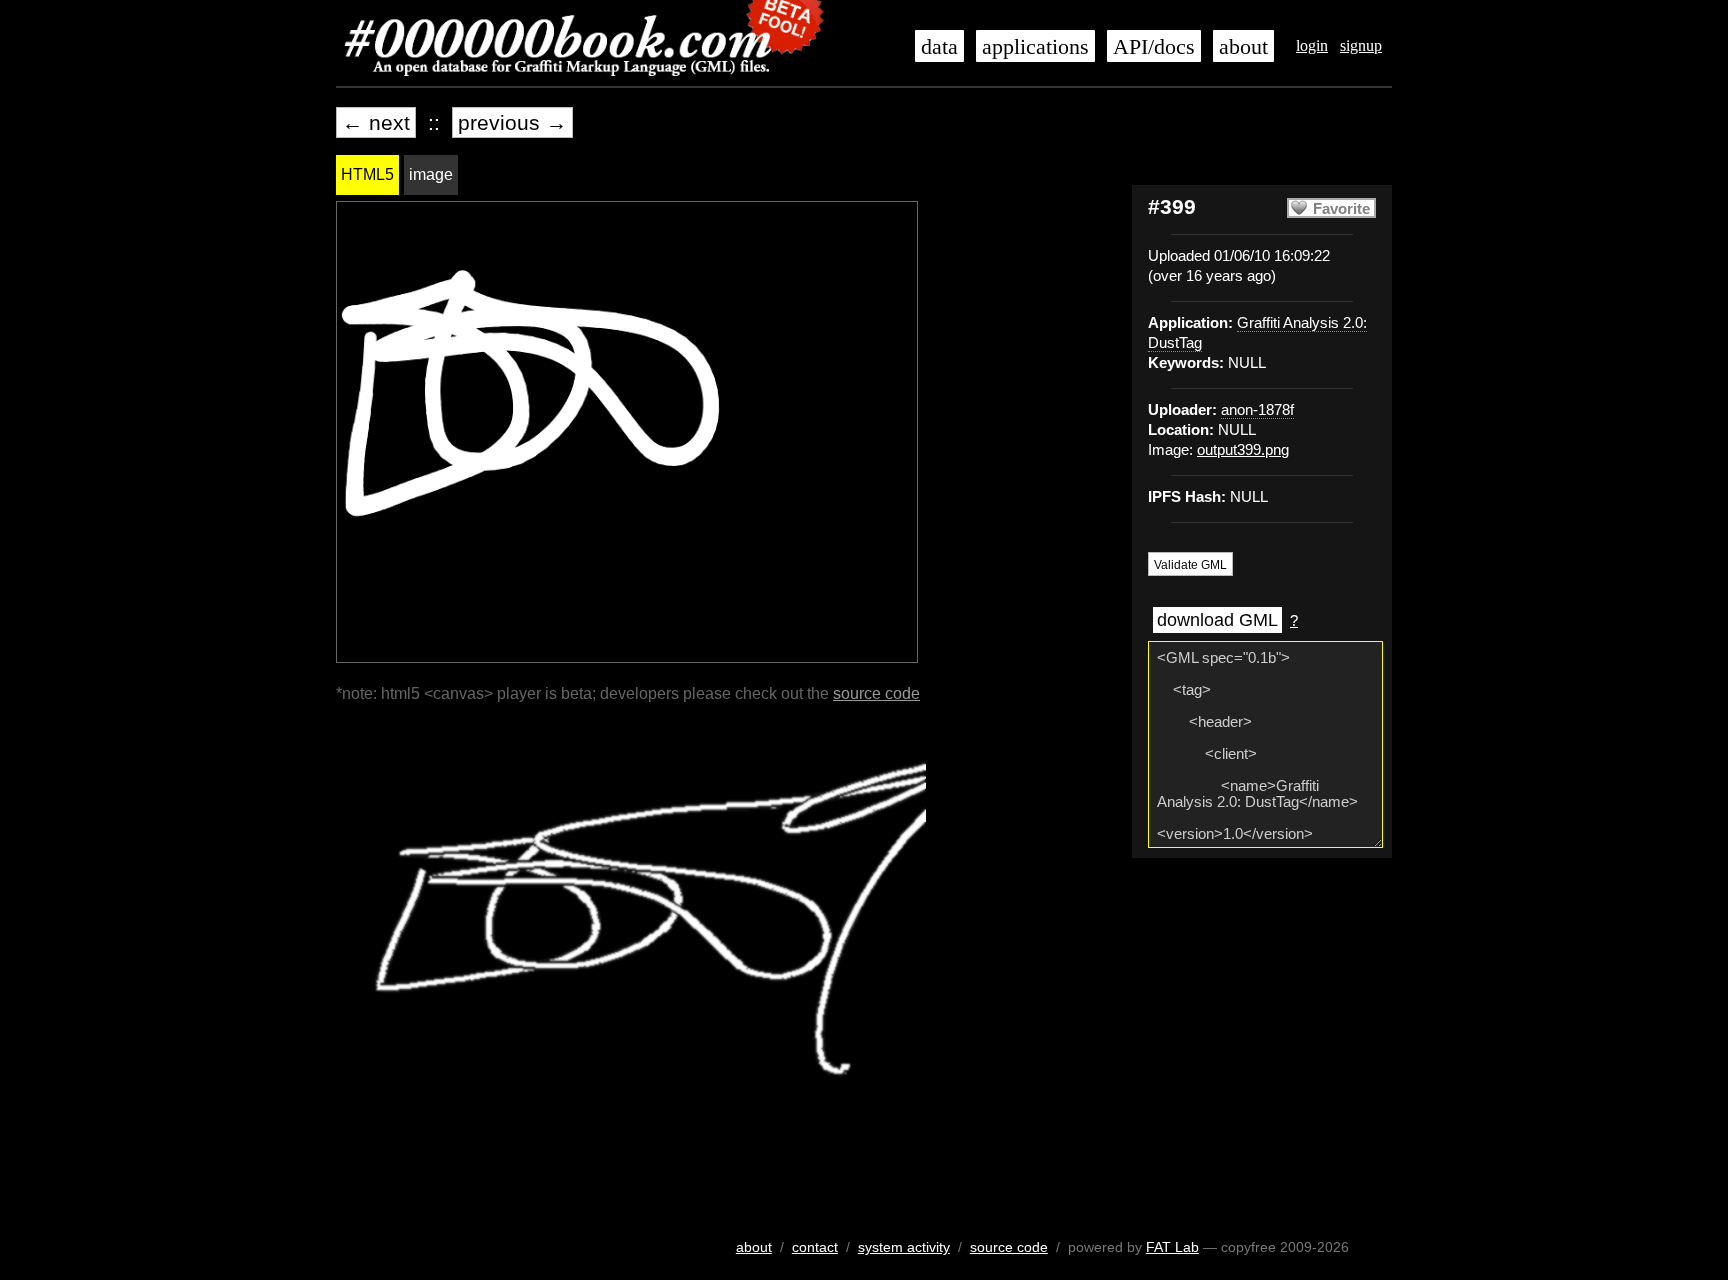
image (431, 174)
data (939, 47)
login (1312, 45)
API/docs (1154, 47)
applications (1035, 47)
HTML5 (367, 174)
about (1243, 47)
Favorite (1341, 209)
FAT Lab (1172, 1247)
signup (1361, 45)
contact (815, 1247)
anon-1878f (1257, 410)
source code (876, 693)
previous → (512, 122)
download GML (1217, 620)
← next (376, 122)
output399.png (1243, 450)
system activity (904, 1247)
